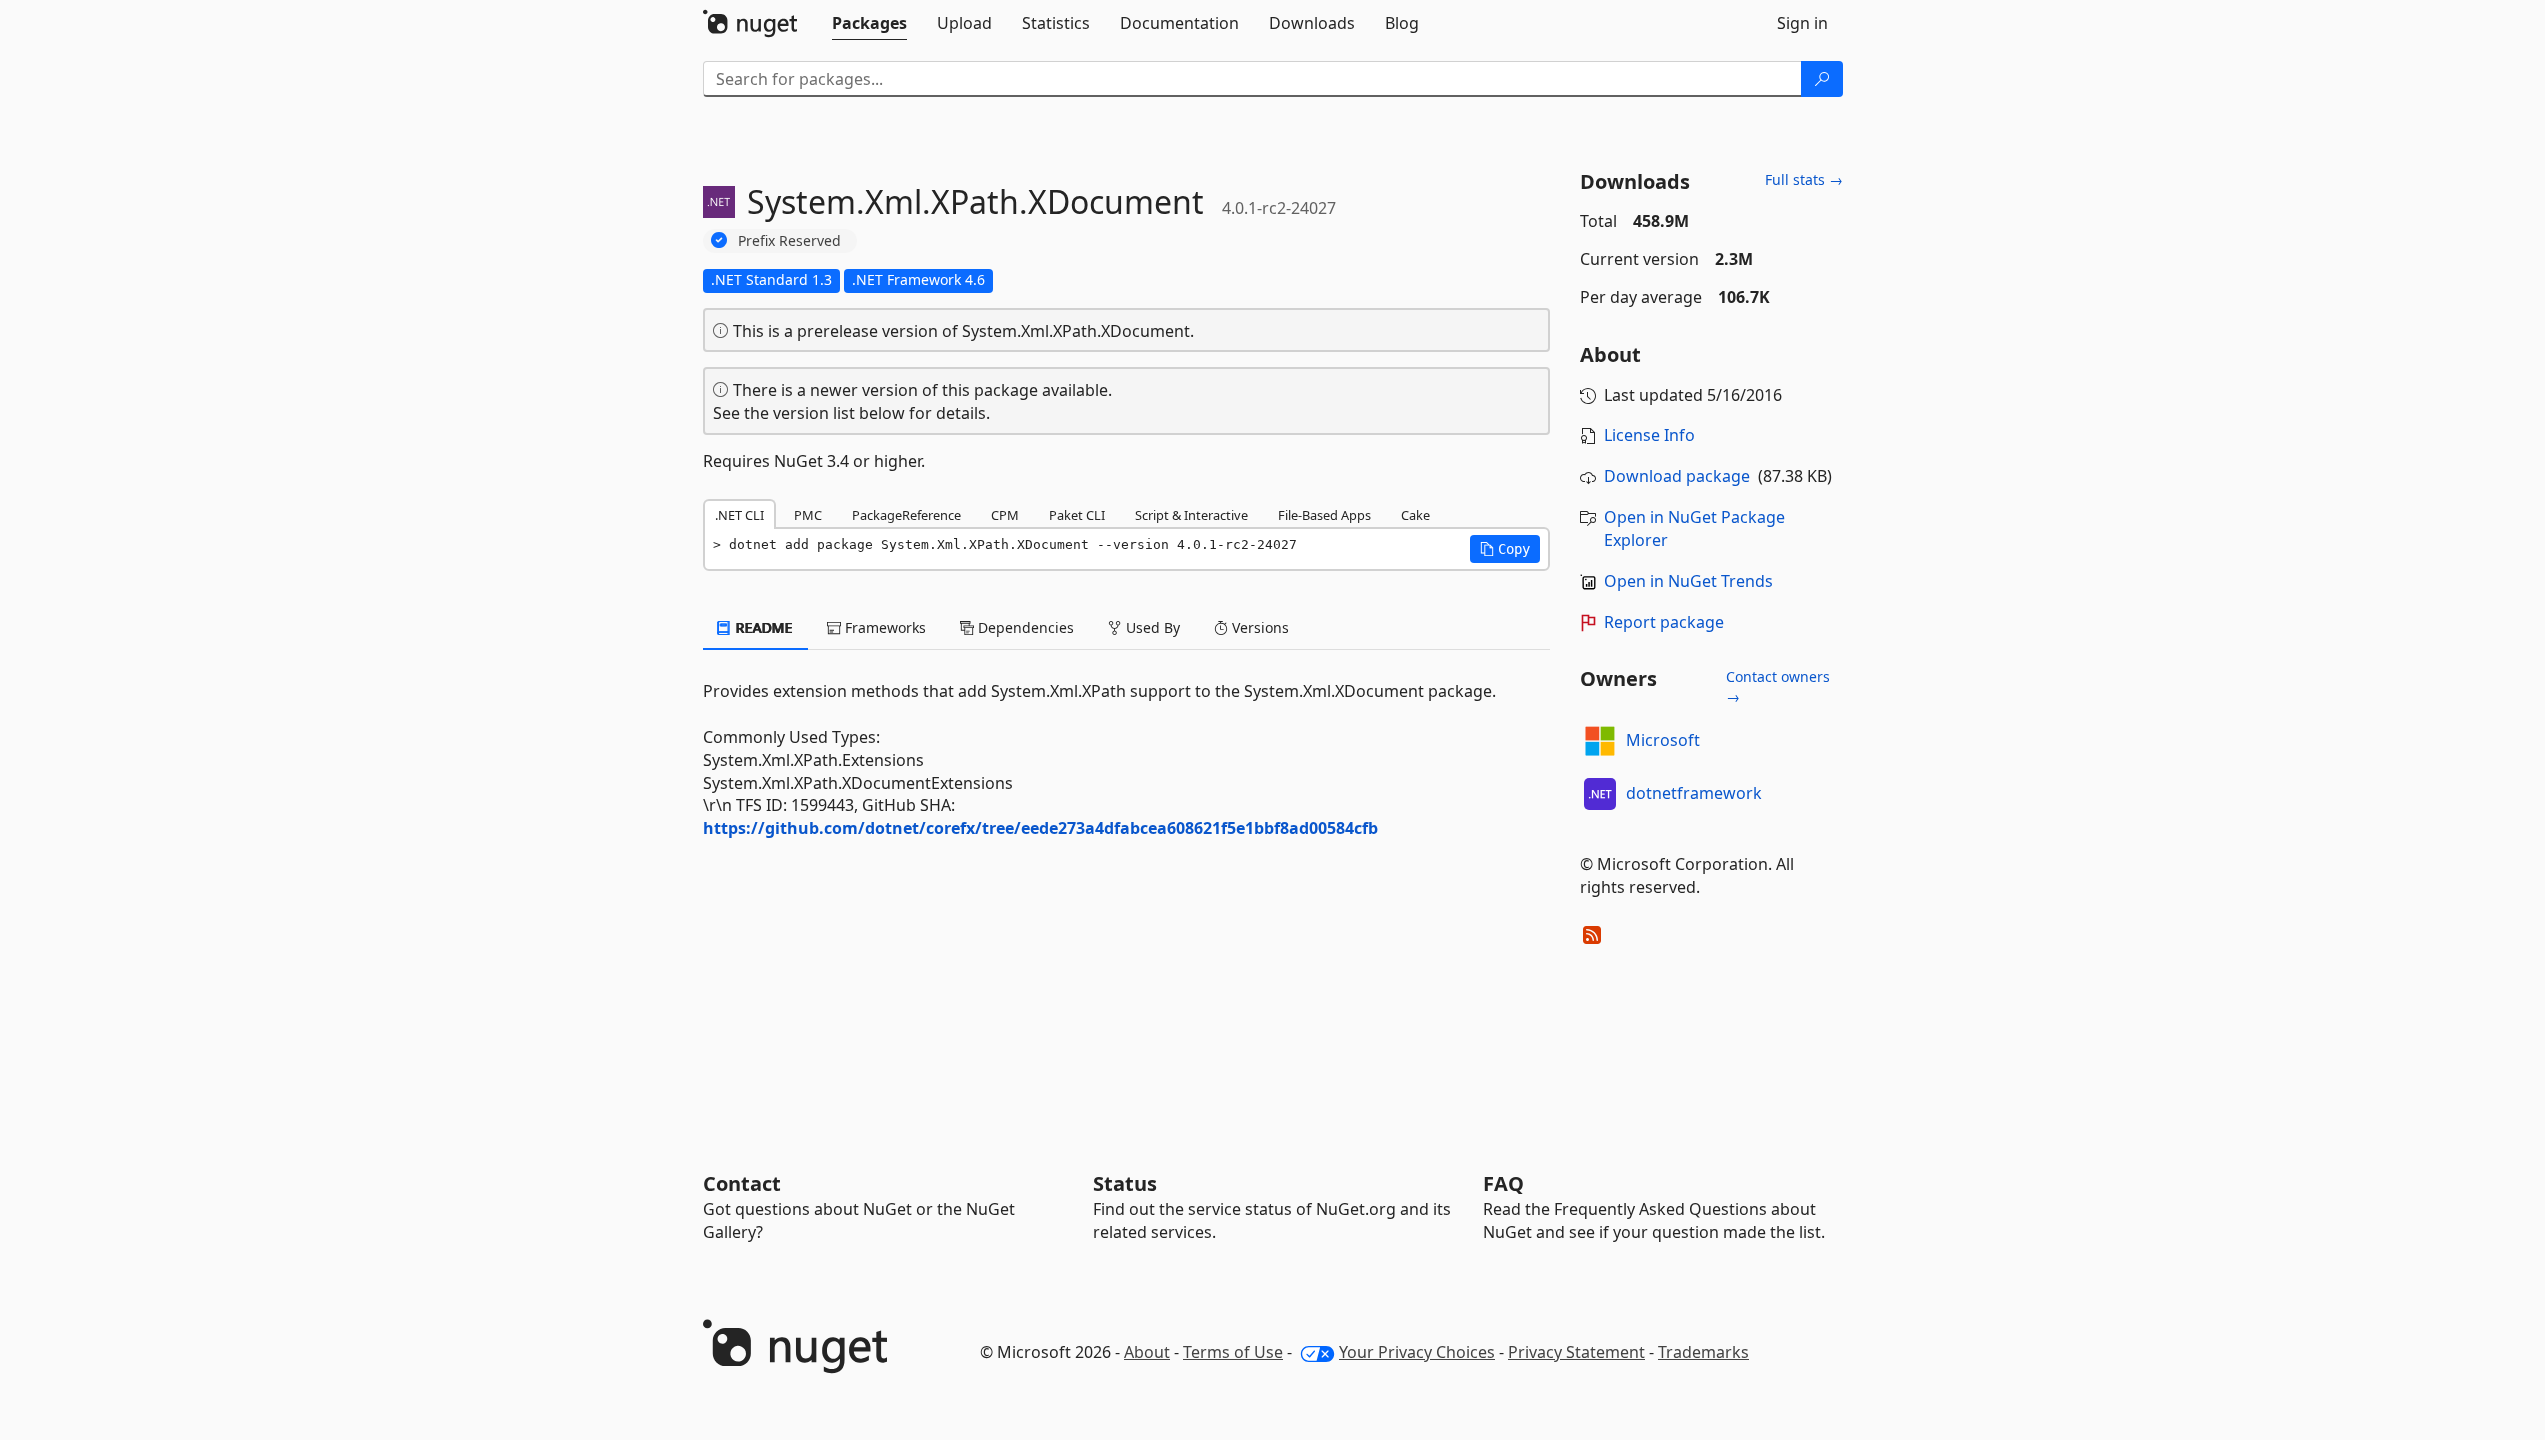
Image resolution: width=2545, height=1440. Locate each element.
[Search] (1822, 79)
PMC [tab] (808, 515)
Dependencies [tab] (1024, 627)
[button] (1505, 549)
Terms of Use (1233, 1352)
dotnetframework (1694, 793)
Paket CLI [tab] (1077, 515)
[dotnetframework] (1600, 794)
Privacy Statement (1576, 1352)
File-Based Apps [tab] (1324, 515)
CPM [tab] (1005, 515)
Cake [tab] (1415, 515)
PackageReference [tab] (906, 515)
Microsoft (1663, 740)
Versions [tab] (1258, 627)
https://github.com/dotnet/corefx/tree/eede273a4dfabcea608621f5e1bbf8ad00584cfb (1040, 828)
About (1147, 1352)
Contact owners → (1778, 686)
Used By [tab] (1151, 627)
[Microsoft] (1600, 741)
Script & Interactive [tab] (1191, 515)
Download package (1677, 476)
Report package (1664, 622)
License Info (1649, 435)
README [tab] (762, 627)
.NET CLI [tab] (739, 515)
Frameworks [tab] (883, 627)
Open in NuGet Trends (1688, 581)
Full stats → (1804, 179)
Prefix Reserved (789, 240)
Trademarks (1703, 1352)
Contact (742, 1183)
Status (1125, 1183)
